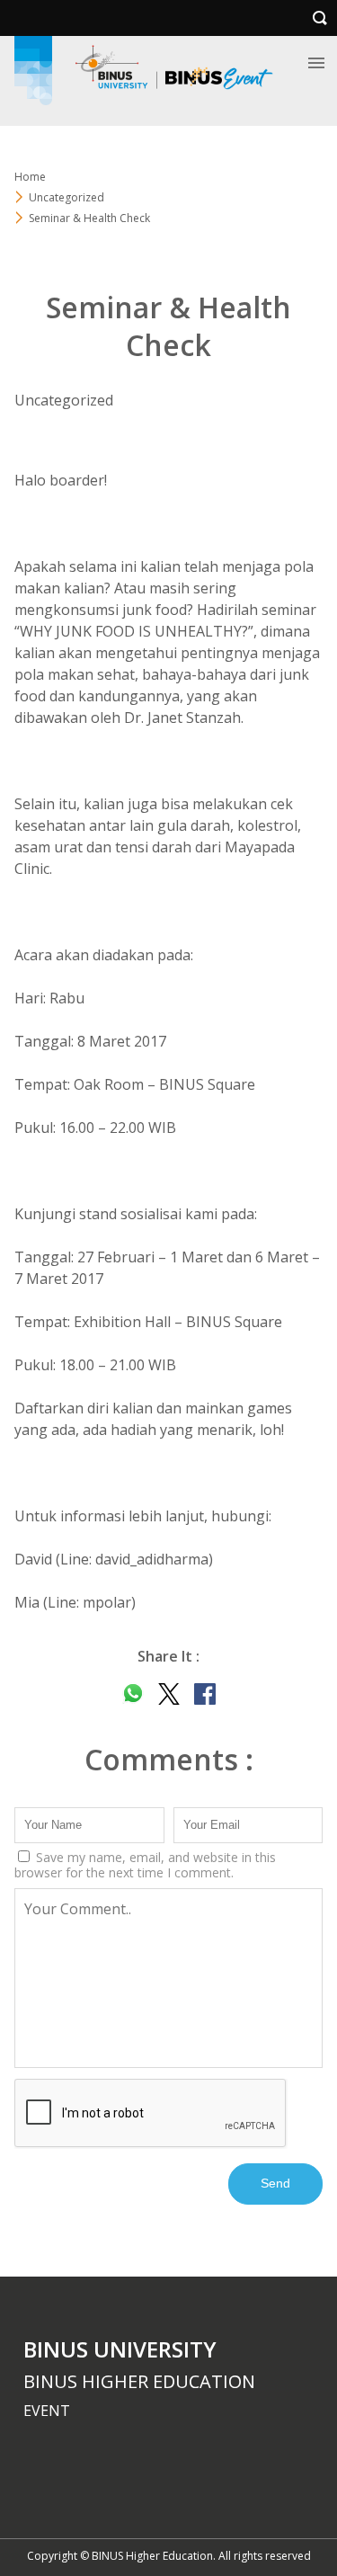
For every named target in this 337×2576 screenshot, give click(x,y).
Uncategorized (67, 197)
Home (30, 177)
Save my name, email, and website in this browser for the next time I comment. (145, 1865)
